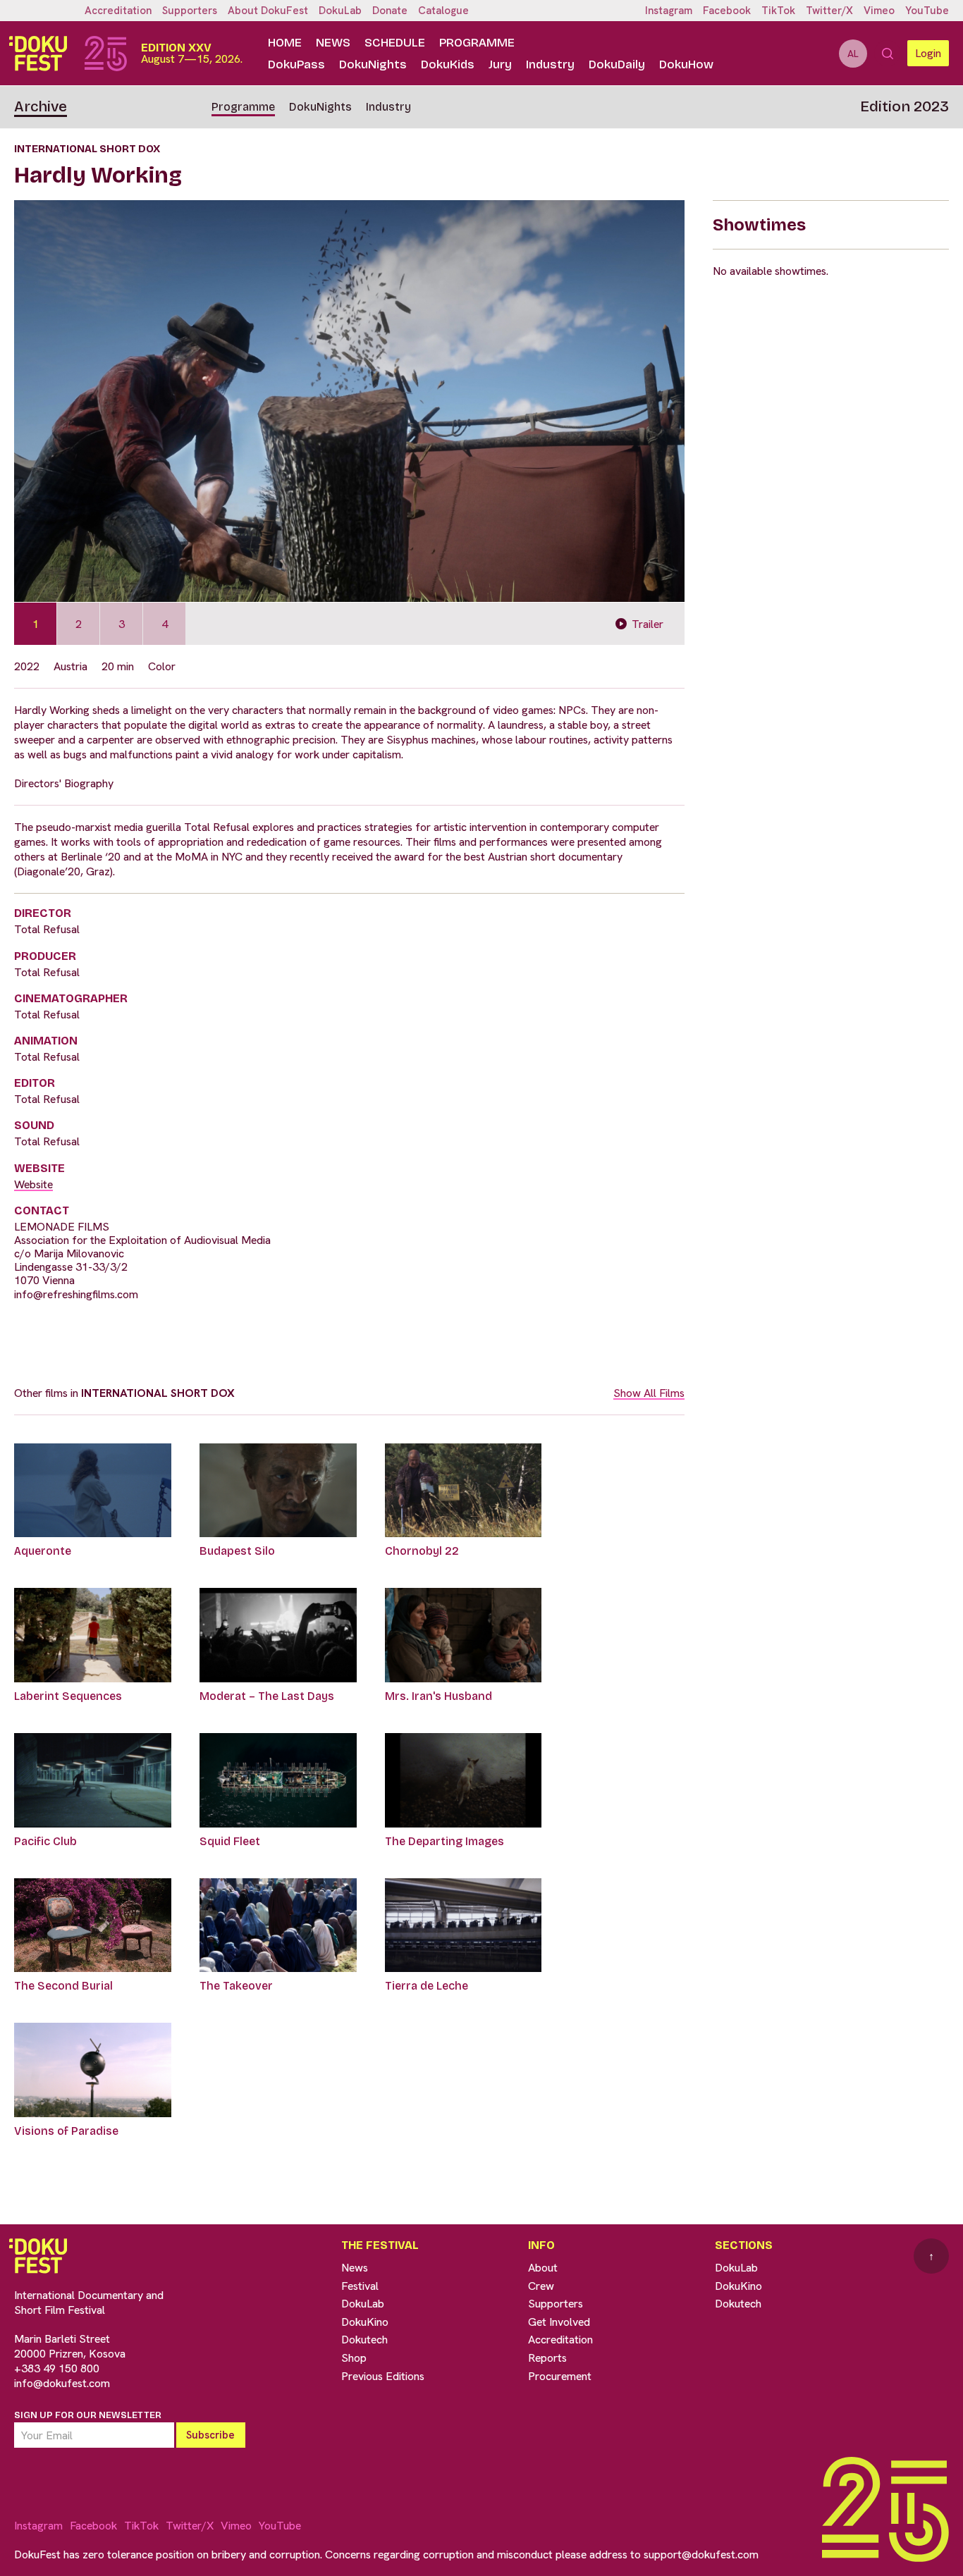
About (543, 2268)
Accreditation (118, 11)
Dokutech (364, 2340)
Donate (390, 11)
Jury (500, 64)
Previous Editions (383, 2376)
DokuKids (448, 64)
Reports (547, 2358)
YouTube (927, 11)
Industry (550, 64)
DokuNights (373, 64)
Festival (360, 2286)
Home (285, 43)
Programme (477, 43)
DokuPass (296, 64)
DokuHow (686, 64)
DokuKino (365, 2322)
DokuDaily (617, 64)
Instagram (669, 11)
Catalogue (443, 11)
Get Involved (559, 2322)
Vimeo (879, 11)
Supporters (190, 11)
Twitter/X (829, 11)
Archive (41, 106)
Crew (541, 2286)
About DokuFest (268, 11)
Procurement (560, 2376)
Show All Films (649, 1393)
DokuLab (340, 11)
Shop (354, 2358)
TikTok (778, 11)
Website (33, 1184)
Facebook (727, 11)
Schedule (395, 43)
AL (853, 54)
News (333, 43)
